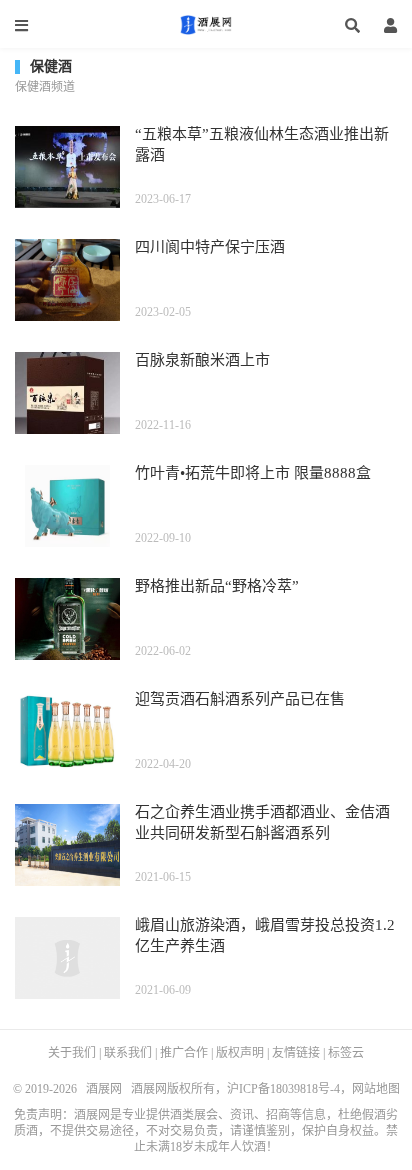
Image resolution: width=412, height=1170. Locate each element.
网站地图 (376, 1089)
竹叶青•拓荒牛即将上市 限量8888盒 (253, 473)
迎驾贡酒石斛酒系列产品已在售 (240, 699)
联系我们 (128, 1053)
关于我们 (72, 1053)
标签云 (346, 1053)
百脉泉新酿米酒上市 (202, 360)
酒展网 (206, 25)
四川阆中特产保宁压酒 (210, 247)
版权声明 (240, 1053)
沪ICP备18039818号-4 (283, 1089)
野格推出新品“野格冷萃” (217, 586)
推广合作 (184, 1053)
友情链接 (296, 1053)
